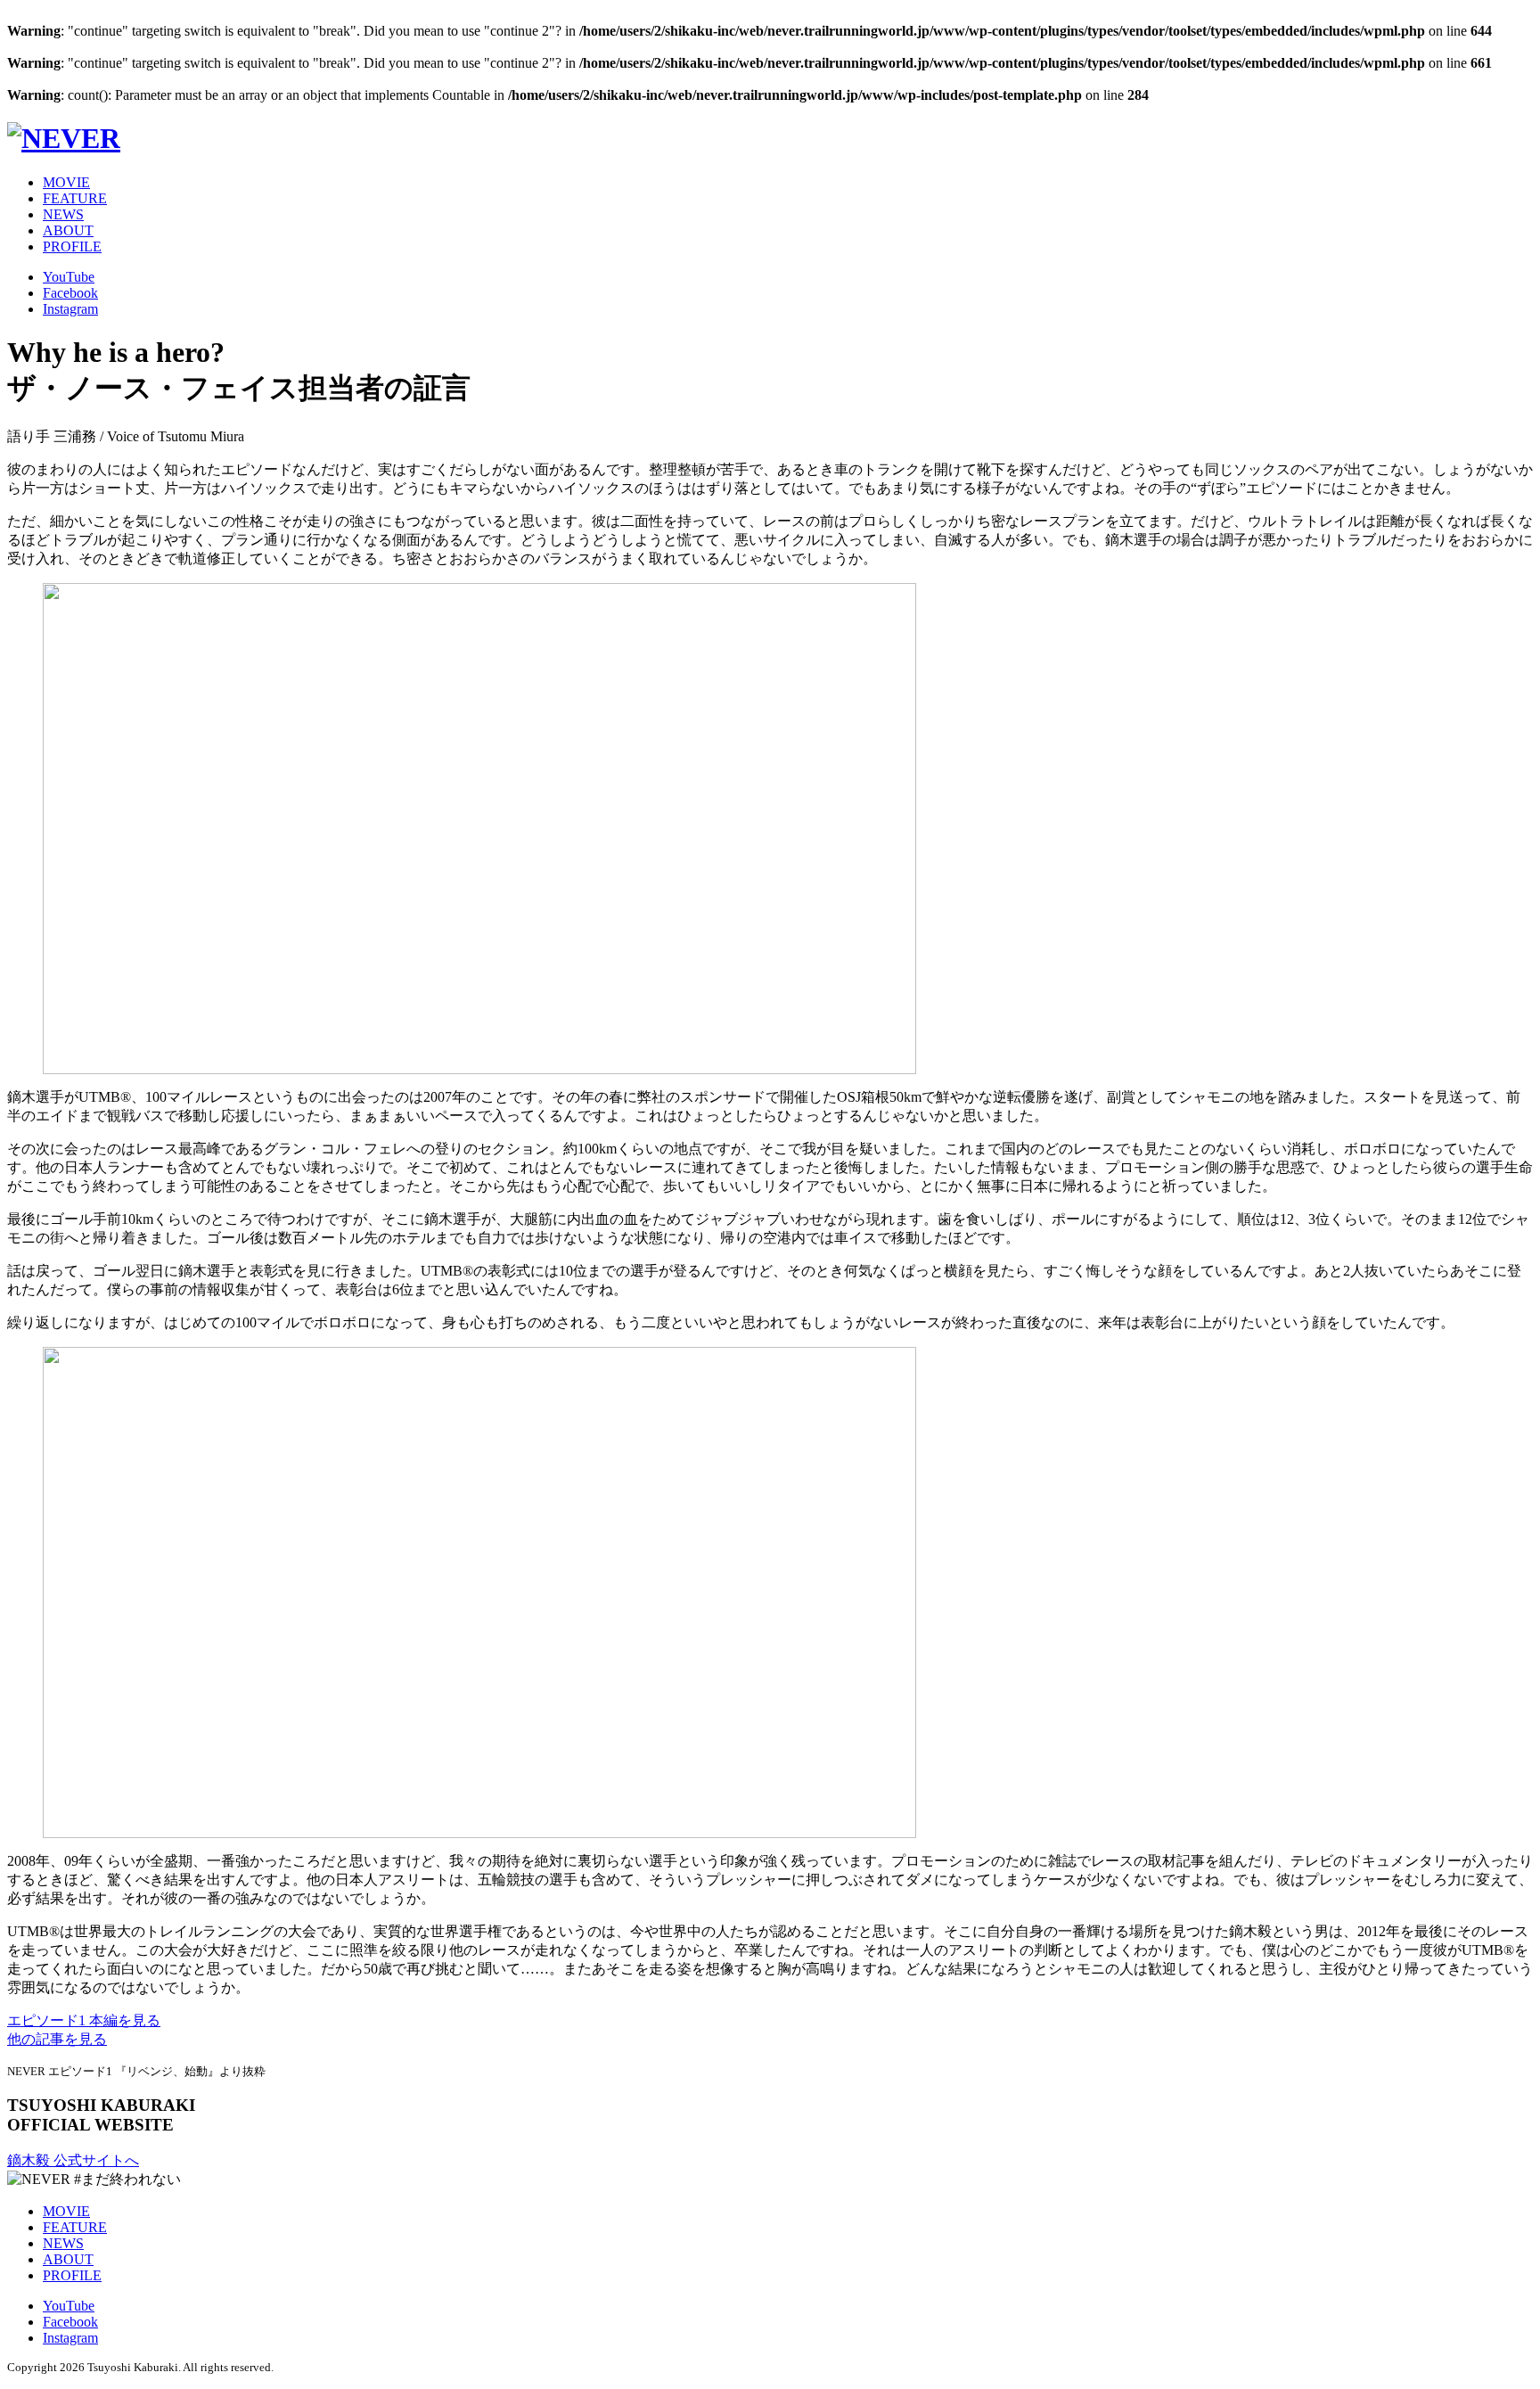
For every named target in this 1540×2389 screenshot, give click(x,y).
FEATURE (75, 198)
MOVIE (66, 182)
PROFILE (72, 246)
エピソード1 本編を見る (84, 2020)
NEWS (63, 214)
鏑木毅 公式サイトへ (73, 2160)
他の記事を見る (57, 2039)
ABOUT (68, 230)
